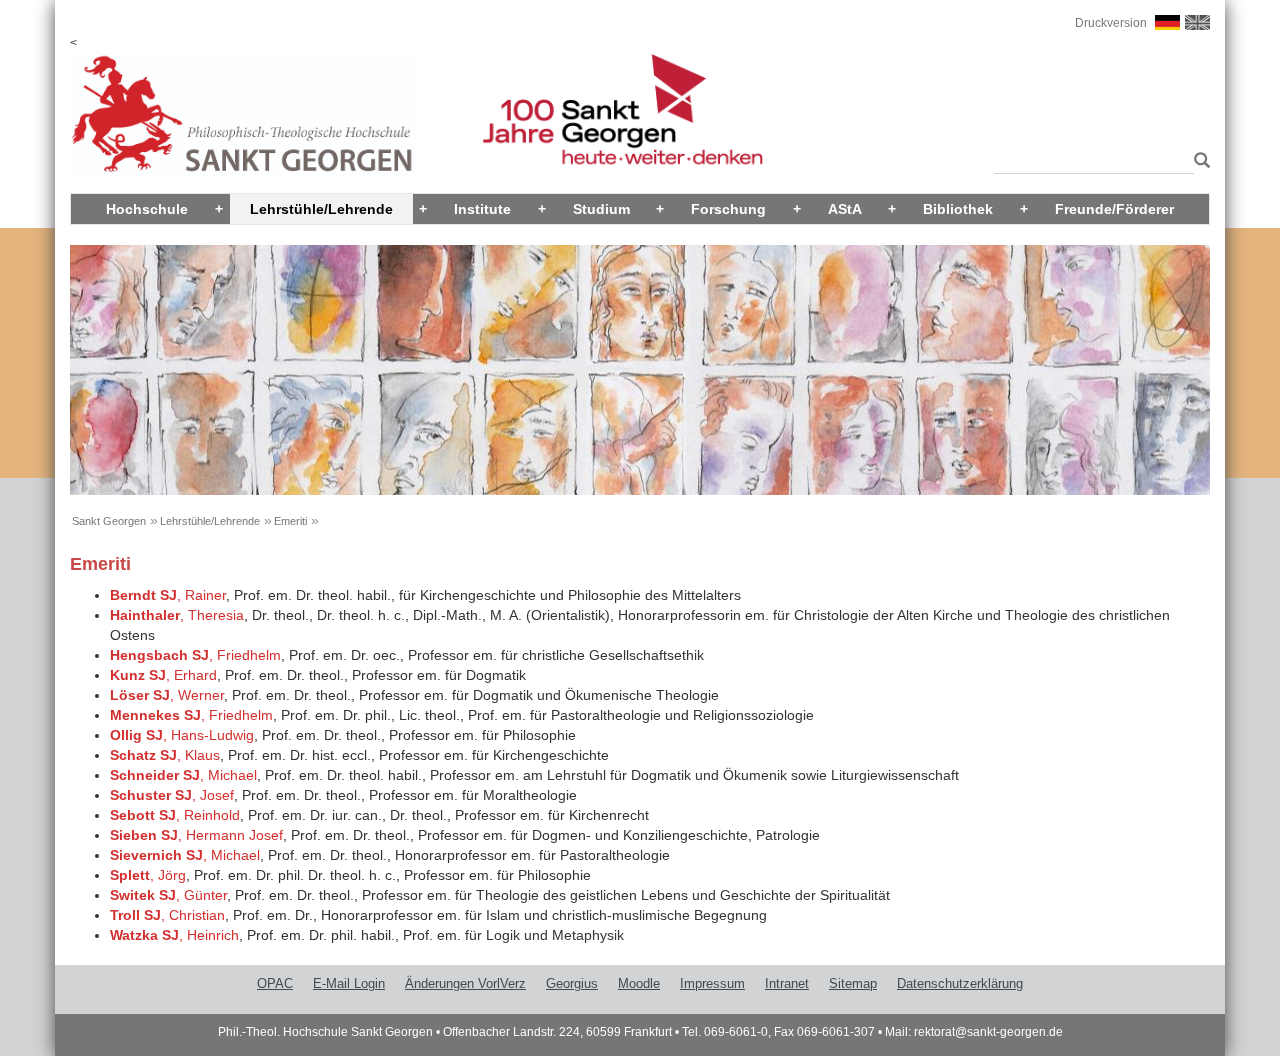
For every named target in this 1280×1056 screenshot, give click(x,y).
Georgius (572, 983)
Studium (601, 209)
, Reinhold (175, 815)
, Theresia (177, 615)
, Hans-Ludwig (182, 735)
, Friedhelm (195, 655)
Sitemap (853, 983)
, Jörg (148, 875)
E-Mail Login (349, 983)
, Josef (172, 795)
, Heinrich (174, 935)
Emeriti (290, 521)
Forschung (728, 209)
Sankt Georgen (109, 521)
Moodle (639, 983)
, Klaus (165, 755)
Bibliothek (958, 209)
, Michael (183, 775)
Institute (482, 209)
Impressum (712, 983)
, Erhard (163, 675)
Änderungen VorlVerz (465, 983)
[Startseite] (243, 114)
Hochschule (147, 209)
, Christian (167, 915)
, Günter (168, 895)
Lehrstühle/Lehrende (321, 209)
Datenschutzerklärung (960, 983)
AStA (845, 209)
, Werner (167, 695)
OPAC (275, 983)
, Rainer (168, 595)
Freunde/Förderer (1114, 209)
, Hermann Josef (196, 835)
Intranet (787, 983)
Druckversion (1111, 23)
